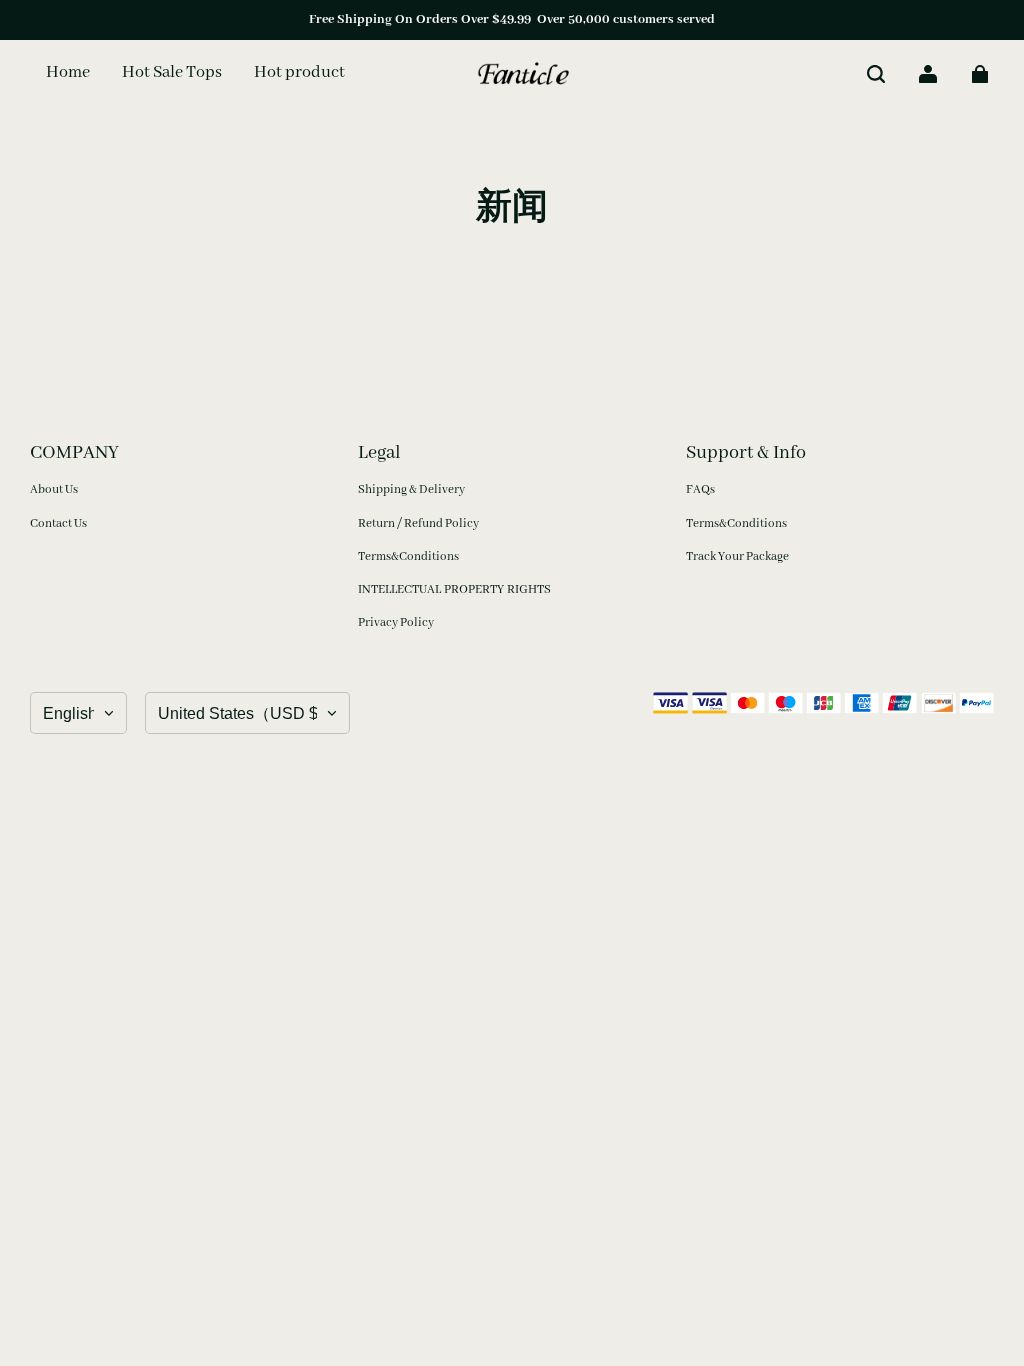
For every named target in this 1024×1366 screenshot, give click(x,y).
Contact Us (58, 523)
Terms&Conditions (408, 556)
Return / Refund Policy (418, 523)
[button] (876, 74)
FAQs (700, 489)
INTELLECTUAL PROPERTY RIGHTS (454, 589)
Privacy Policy (396, 622)
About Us (54, 489)
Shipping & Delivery (411, 489)
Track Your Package (737, 556)
